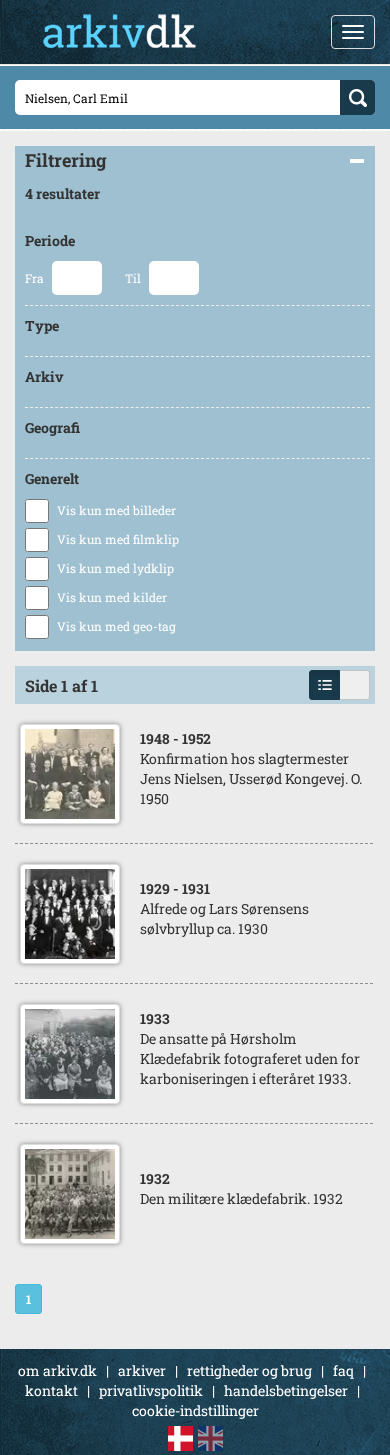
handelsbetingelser (286, 1390)
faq (343, 1370)
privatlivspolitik (151, 1390)
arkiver (142, 1370)
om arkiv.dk (57, 1370)
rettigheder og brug (249, 1370)
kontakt (51, 1390)
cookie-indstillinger (195, 1410)
